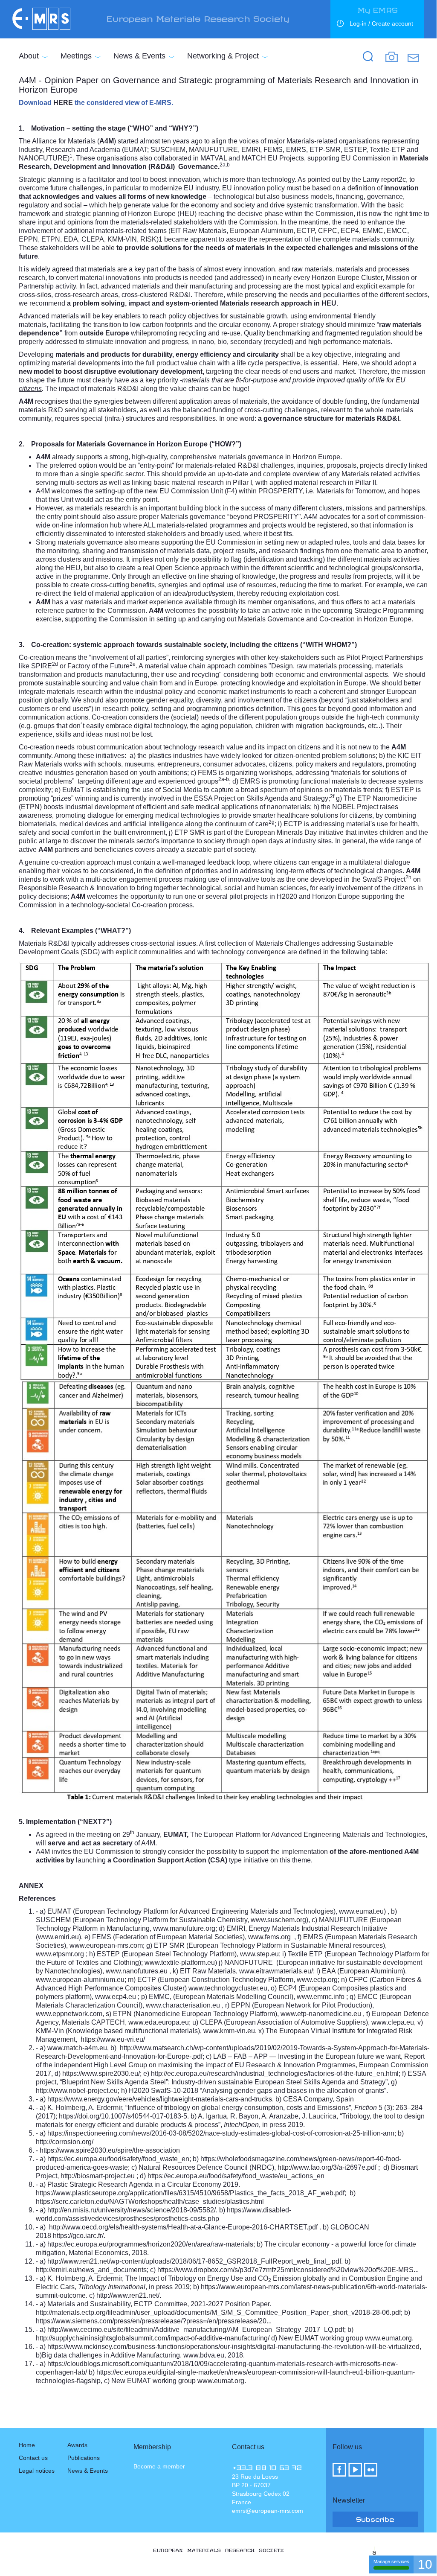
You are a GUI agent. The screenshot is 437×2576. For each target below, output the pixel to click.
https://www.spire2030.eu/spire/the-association (110, 2150)
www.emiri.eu (58, 1937)
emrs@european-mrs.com (268, 2511)
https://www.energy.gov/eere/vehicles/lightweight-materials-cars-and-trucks (160, 2099)
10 (425, 2564)
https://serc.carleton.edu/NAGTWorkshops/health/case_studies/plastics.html (150, 2202)
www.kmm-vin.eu (229, 2031)
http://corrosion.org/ (65, 2142)
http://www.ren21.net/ (128, 2295)
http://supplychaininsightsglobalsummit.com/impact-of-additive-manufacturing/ (153, 2338)
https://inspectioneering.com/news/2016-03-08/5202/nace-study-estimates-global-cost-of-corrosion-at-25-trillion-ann (221, 2133)
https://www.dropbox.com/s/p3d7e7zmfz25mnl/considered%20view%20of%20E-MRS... (288, 2270)
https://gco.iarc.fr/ (78, 2236)
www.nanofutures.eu (137, 1971)
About (29, 56)
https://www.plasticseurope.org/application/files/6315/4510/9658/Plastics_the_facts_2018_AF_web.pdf (190, 2193)
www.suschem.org (278, 1920)
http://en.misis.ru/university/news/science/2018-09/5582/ (132, 2210)
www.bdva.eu (204, 2355)
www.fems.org (269, 1937)
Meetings (76, 56)
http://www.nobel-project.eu (77, 2091)
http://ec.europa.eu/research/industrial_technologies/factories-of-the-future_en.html (275, 2073)
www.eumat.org (388, 2338)
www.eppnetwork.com (69, 2014)
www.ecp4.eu (116, 1997)
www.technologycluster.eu (228, 1988)
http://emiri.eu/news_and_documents (91, 2270)
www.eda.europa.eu (159, 2022)
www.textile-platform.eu (180, 1963)
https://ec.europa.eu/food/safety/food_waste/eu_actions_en (236, 2176)
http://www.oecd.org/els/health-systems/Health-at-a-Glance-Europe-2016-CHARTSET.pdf (183, 2227)
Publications (84, 2458)
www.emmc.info (321, 1997)
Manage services (391, 2561)
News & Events (139, 56)
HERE (63, 103)
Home (27, 2445)
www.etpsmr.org (60, 1954)
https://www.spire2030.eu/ (101, 2073)
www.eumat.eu (361, 1911)
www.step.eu (259, 1954)
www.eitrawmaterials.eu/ (276, 1971)
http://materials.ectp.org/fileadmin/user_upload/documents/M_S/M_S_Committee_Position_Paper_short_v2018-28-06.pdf (218, 2312)
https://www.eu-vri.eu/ (113, 2039)
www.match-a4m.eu (77, 2048)
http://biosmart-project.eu (98, 2176)
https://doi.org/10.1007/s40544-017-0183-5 (123, 2116)
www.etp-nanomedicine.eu (321, 2014)
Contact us (33, 2458)
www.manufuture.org (184, 1928)
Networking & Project (223, 56)
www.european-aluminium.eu (80, 1980)
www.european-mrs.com (106, 1945)
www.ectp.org (317, 1980)
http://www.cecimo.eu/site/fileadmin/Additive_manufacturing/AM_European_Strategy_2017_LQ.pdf (196, 2330)
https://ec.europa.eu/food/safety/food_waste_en (118, 2159)
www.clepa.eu (393, 2022)
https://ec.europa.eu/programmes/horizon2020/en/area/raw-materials (150, 2244)
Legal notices (37, 2471)
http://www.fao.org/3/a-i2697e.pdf (327, 2167)
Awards (77, 2445)
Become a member (159, 2466)
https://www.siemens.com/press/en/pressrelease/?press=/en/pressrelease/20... (154, 2321)
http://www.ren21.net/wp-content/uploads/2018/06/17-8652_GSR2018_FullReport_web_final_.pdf (194, 2261)
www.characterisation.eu (183, 2005)
